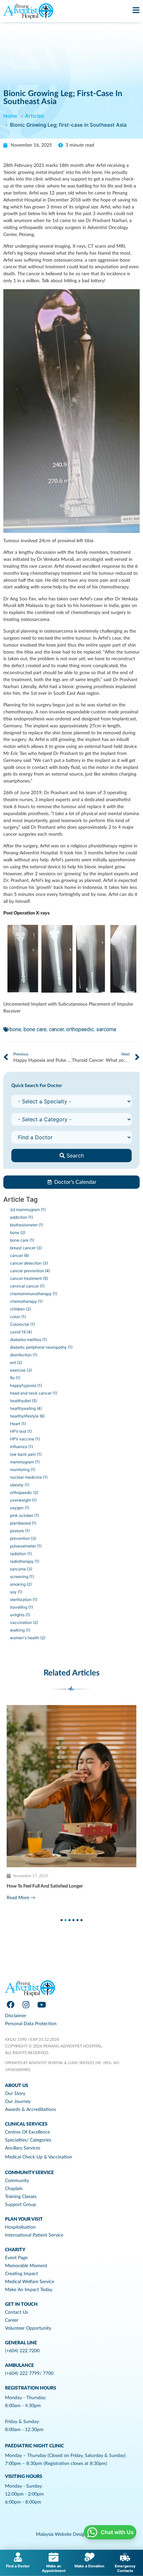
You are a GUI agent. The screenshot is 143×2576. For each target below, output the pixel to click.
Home (10, 116)
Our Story (15, 2094)
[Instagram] (26, 2005)
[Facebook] (10, 2005)
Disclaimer (16, 2016)
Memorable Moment (26, 2266)
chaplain (14, 2189)
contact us (16, 2312)
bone (15, 1029)
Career (12, 2320)
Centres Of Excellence (27, 2132)
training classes (21, 2197)
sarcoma (106, 1029)
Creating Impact (21, 2274)
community (17, 2181)
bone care (35, 1029)
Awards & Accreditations (30, 2110)
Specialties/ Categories (28, 2140)
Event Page (16, 2258)
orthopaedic (80, 1029)
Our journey (18, 2102)
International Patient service (34, 2235)
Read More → (21, 1898)
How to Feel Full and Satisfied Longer (45, 1886)
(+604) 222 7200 (22, 2351)
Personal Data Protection (31, 2024)
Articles (34, 116)
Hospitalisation (20, 2227)
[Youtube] (42, 2005)
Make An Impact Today (29, 2290)
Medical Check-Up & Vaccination (39, 2157)
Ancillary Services (23, 2148)
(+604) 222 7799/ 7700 (29, 2374)
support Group (20, 2205)
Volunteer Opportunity (28, 2328)
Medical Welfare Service (30, 2282)
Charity (15, 2250)
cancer (56, 1029)
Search (74, 1156)
